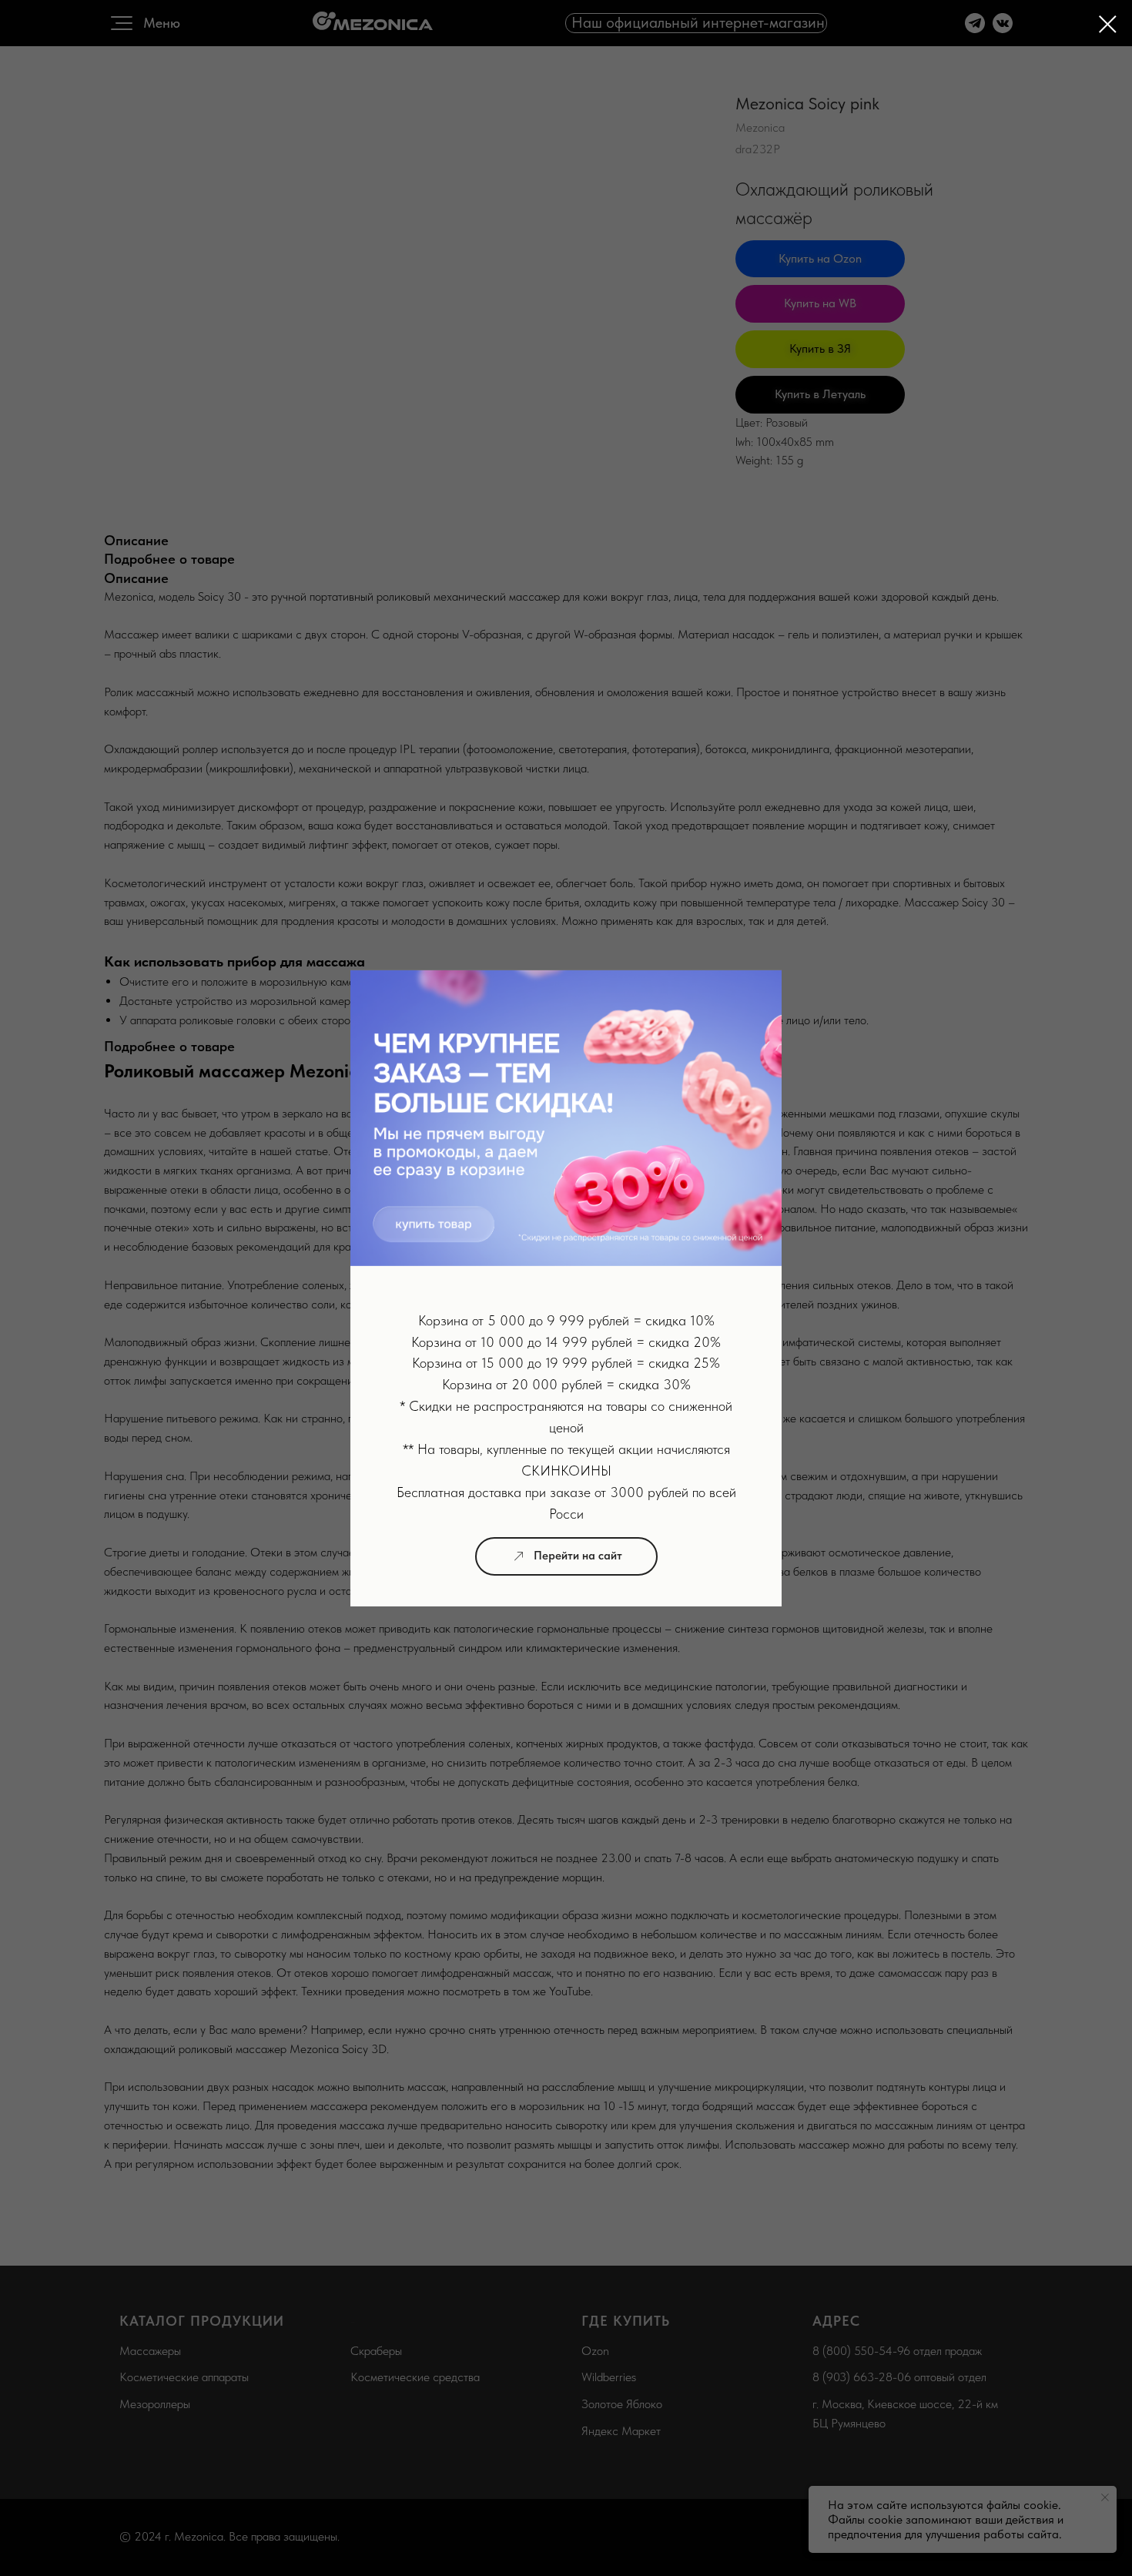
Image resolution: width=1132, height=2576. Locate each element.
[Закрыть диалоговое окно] (1108, 24)
